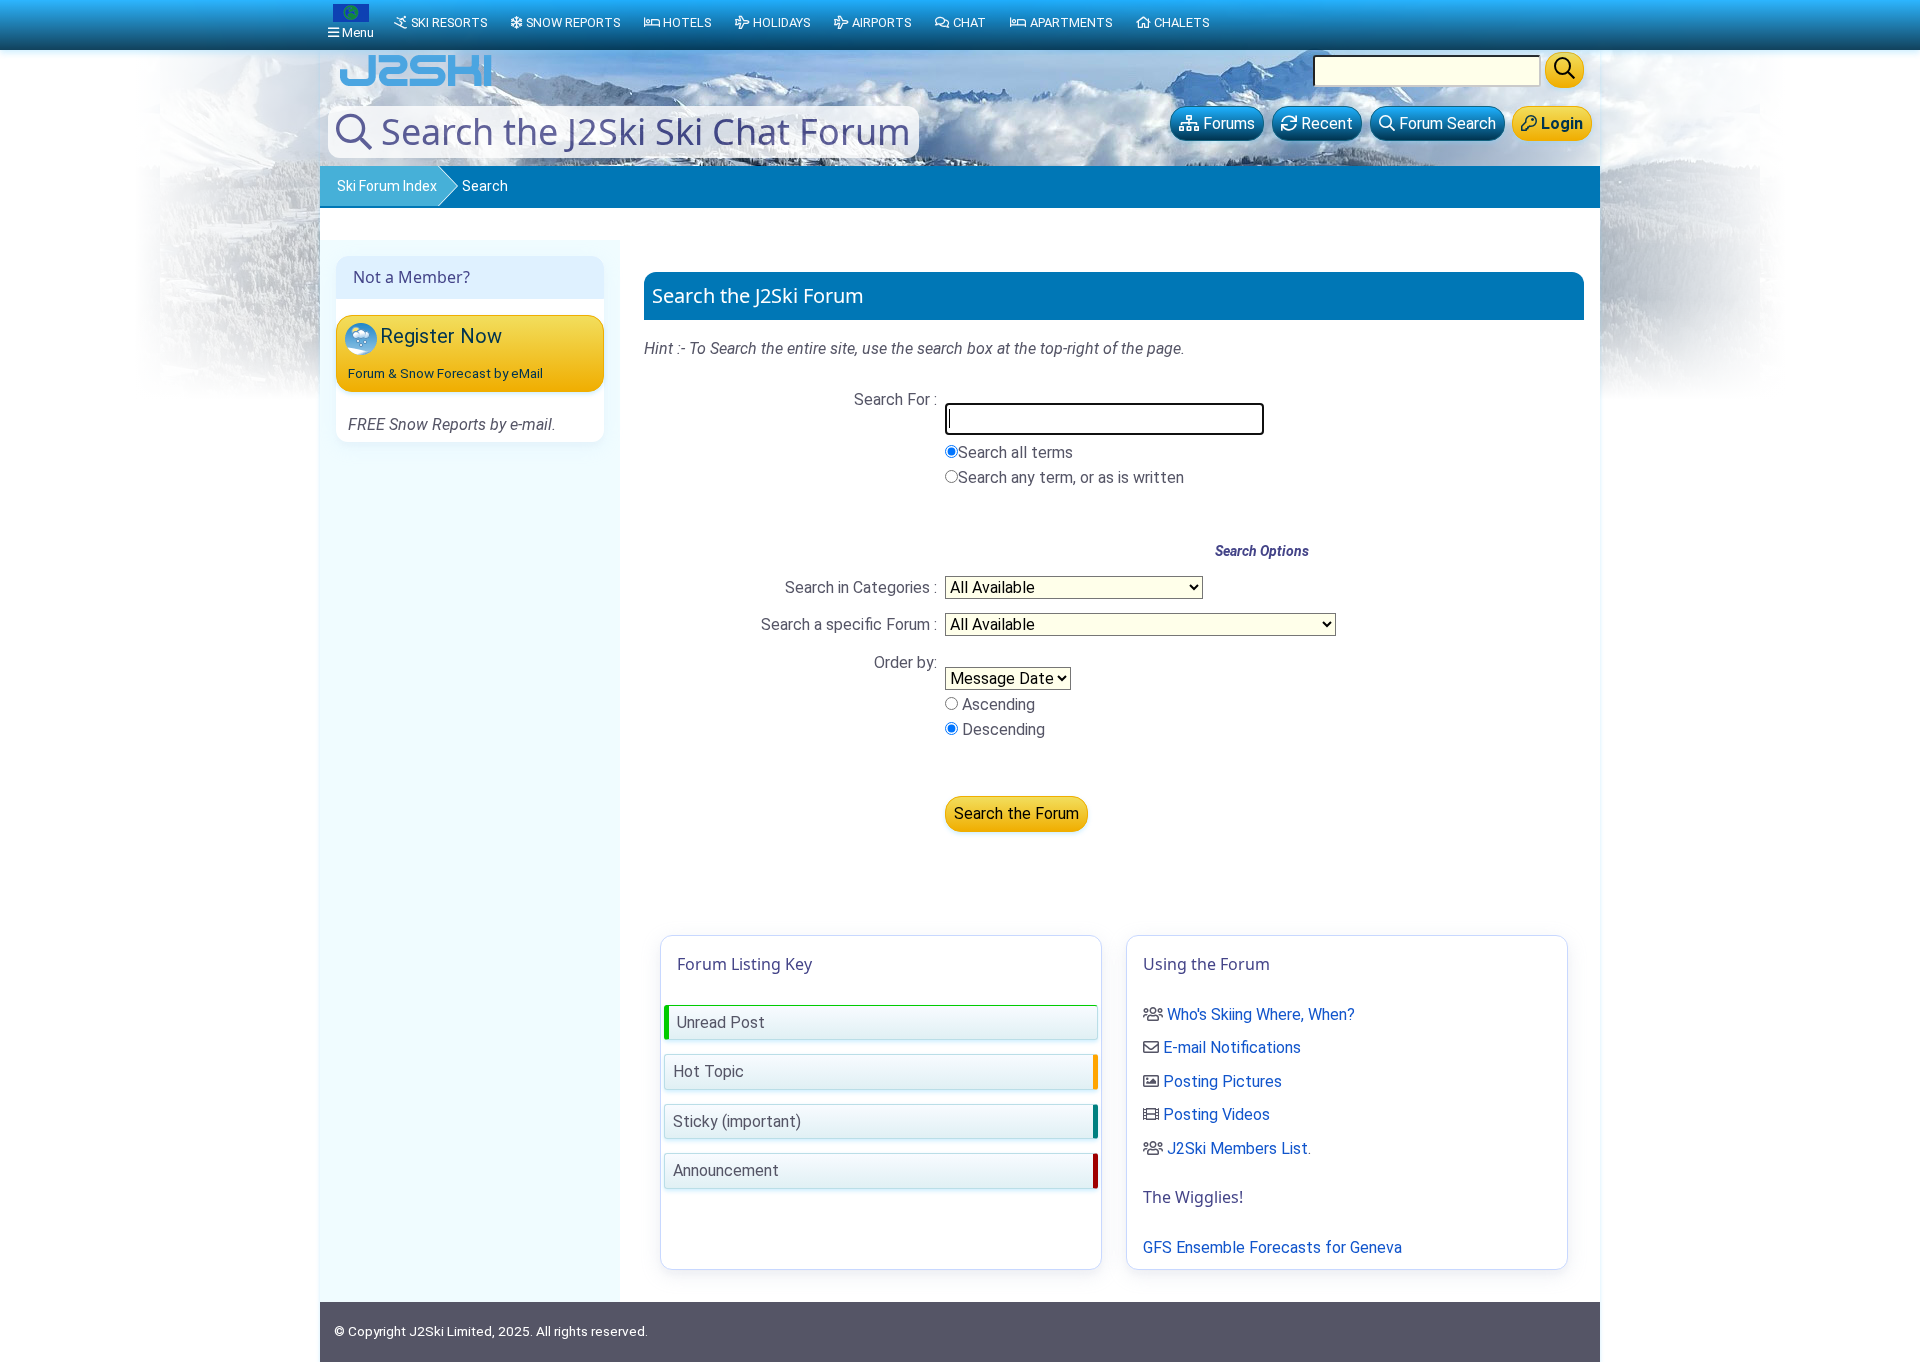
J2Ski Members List (1237, 1148)
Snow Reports (573, 22)
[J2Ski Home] (416, 84)
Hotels (687, 22)
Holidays (781, 22)
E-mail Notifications (1232, 1047)
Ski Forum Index (387, 186)
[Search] (1564, 70)
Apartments (1071, 22)
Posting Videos (1216, 1114)
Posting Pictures (1222, 1081)
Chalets (1181, 22)
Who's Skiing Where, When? (1261, 1014)
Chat (969, 22)
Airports (881, 22)
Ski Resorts (449, 22)
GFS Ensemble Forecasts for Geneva (1272, 1247)
